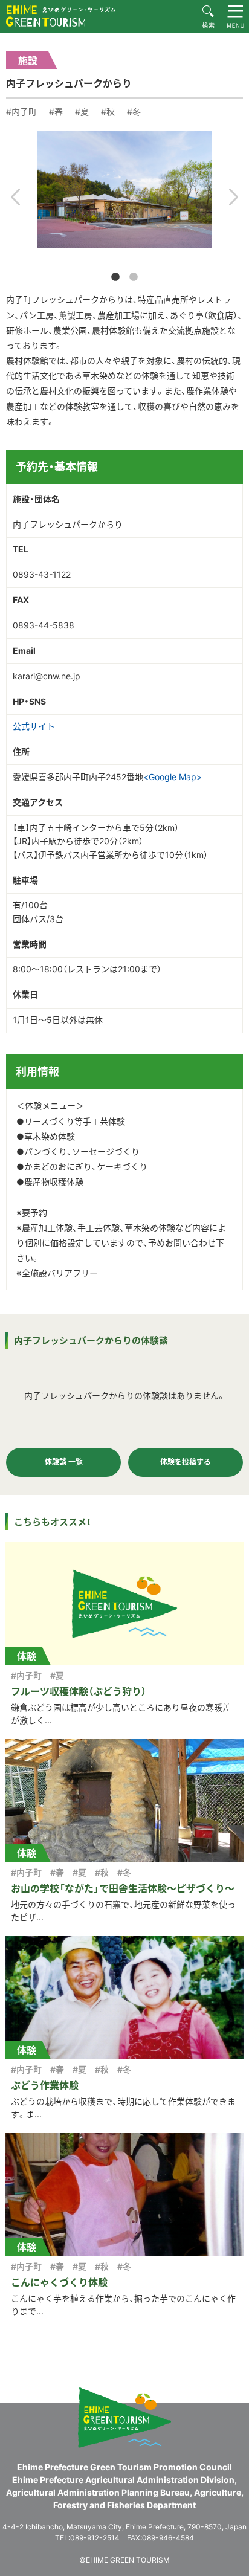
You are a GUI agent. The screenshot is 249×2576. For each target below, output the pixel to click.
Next (234, 197)
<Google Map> (173, 777)
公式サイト (34, 726)
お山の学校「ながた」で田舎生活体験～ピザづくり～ (123, 1888)
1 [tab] (115, 277)
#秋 (108, 111)
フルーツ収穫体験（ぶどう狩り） (79, 1691)
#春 (56, 111)
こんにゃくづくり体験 (59, 2282)
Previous (15, 197)
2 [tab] (134, 277)
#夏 (82, 111)
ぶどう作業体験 (45, 2085)
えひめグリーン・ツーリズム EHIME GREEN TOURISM (61, 16)
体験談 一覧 (64, 1462)
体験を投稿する (186, 1462)
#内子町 (21, 111)
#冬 (134, 111)
